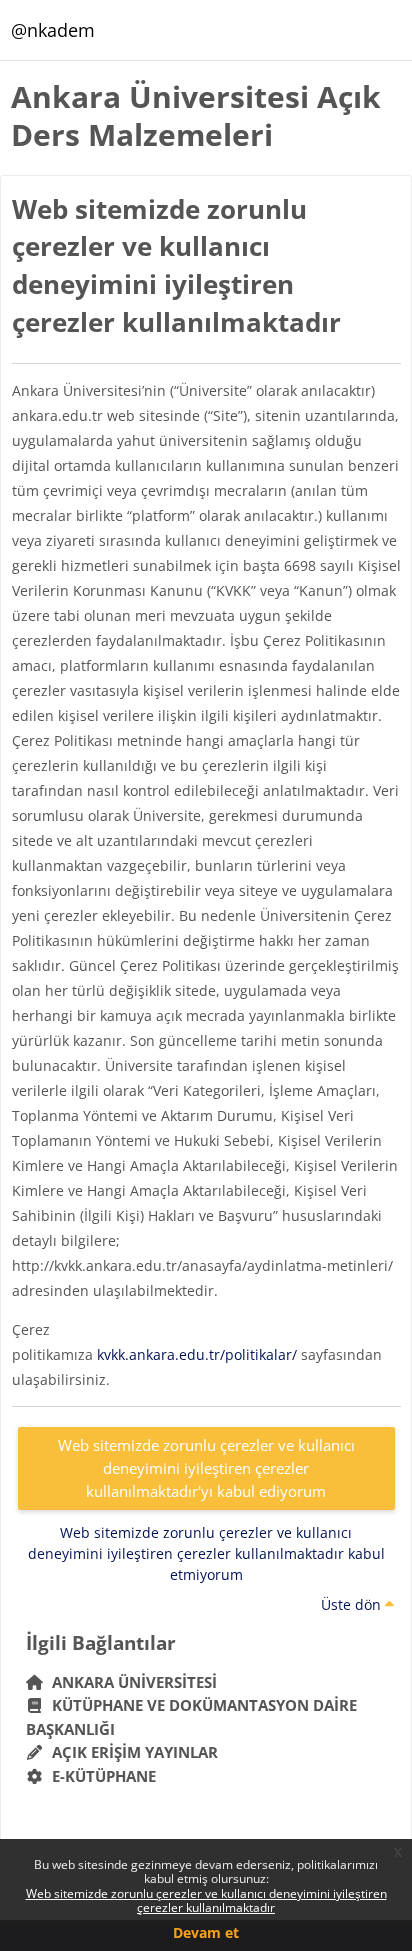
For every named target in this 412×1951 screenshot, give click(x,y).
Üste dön (353, 1604)
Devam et (206, 1932)
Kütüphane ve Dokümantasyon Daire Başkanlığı (192, 1717)
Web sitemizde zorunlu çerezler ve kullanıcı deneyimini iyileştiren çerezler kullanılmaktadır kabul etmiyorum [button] (206, 1553)
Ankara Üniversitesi (130, 1682)
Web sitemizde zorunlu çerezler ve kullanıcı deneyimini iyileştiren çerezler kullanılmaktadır (206, 1900)
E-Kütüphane (100, 1776)
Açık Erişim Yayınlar (133, 1752)
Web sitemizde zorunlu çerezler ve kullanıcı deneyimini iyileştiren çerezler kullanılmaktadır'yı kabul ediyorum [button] (206, 1467)
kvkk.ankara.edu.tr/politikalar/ (197, 1354)
